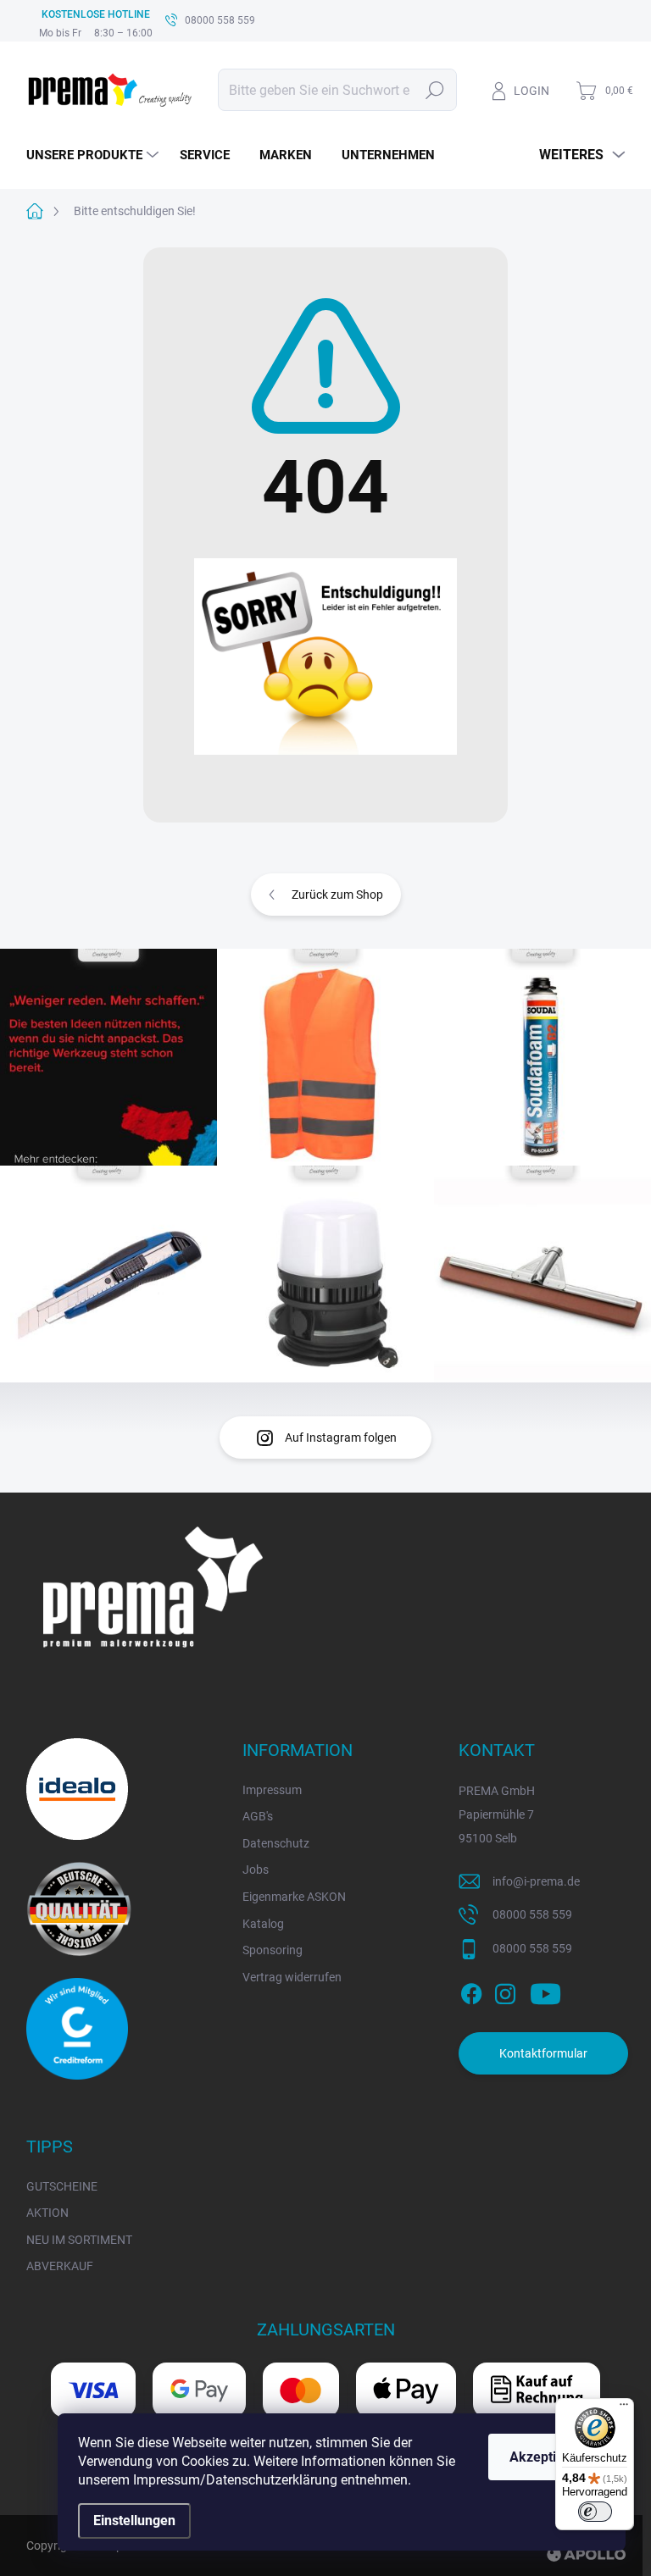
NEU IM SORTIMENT (79, 2240)
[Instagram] (505, 1991)
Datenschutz (276, 1843)
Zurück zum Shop (337, 895)
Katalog (263, 1924)
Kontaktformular (543, 2053)
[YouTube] (545, 1991)
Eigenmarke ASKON (294, 1897)
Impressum (272, 1790)
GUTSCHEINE (62, 2186)
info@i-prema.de (536, 1881)
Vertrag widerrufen (292, 1977)
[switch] (595, 2512)
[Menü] (624, 2408)
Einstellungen (134, 2521)
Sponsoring (273, 1950)
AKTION (47, 2213)
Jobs (256, 1870)
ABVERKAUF (60, 2266)
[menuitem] (95, 155)
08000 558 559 (532, 1914)
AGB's (258, 1816)
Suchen (435, 90)
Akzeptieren (547, 2457)
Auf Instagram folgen (341, 1438)
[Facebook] (471, 1991)
